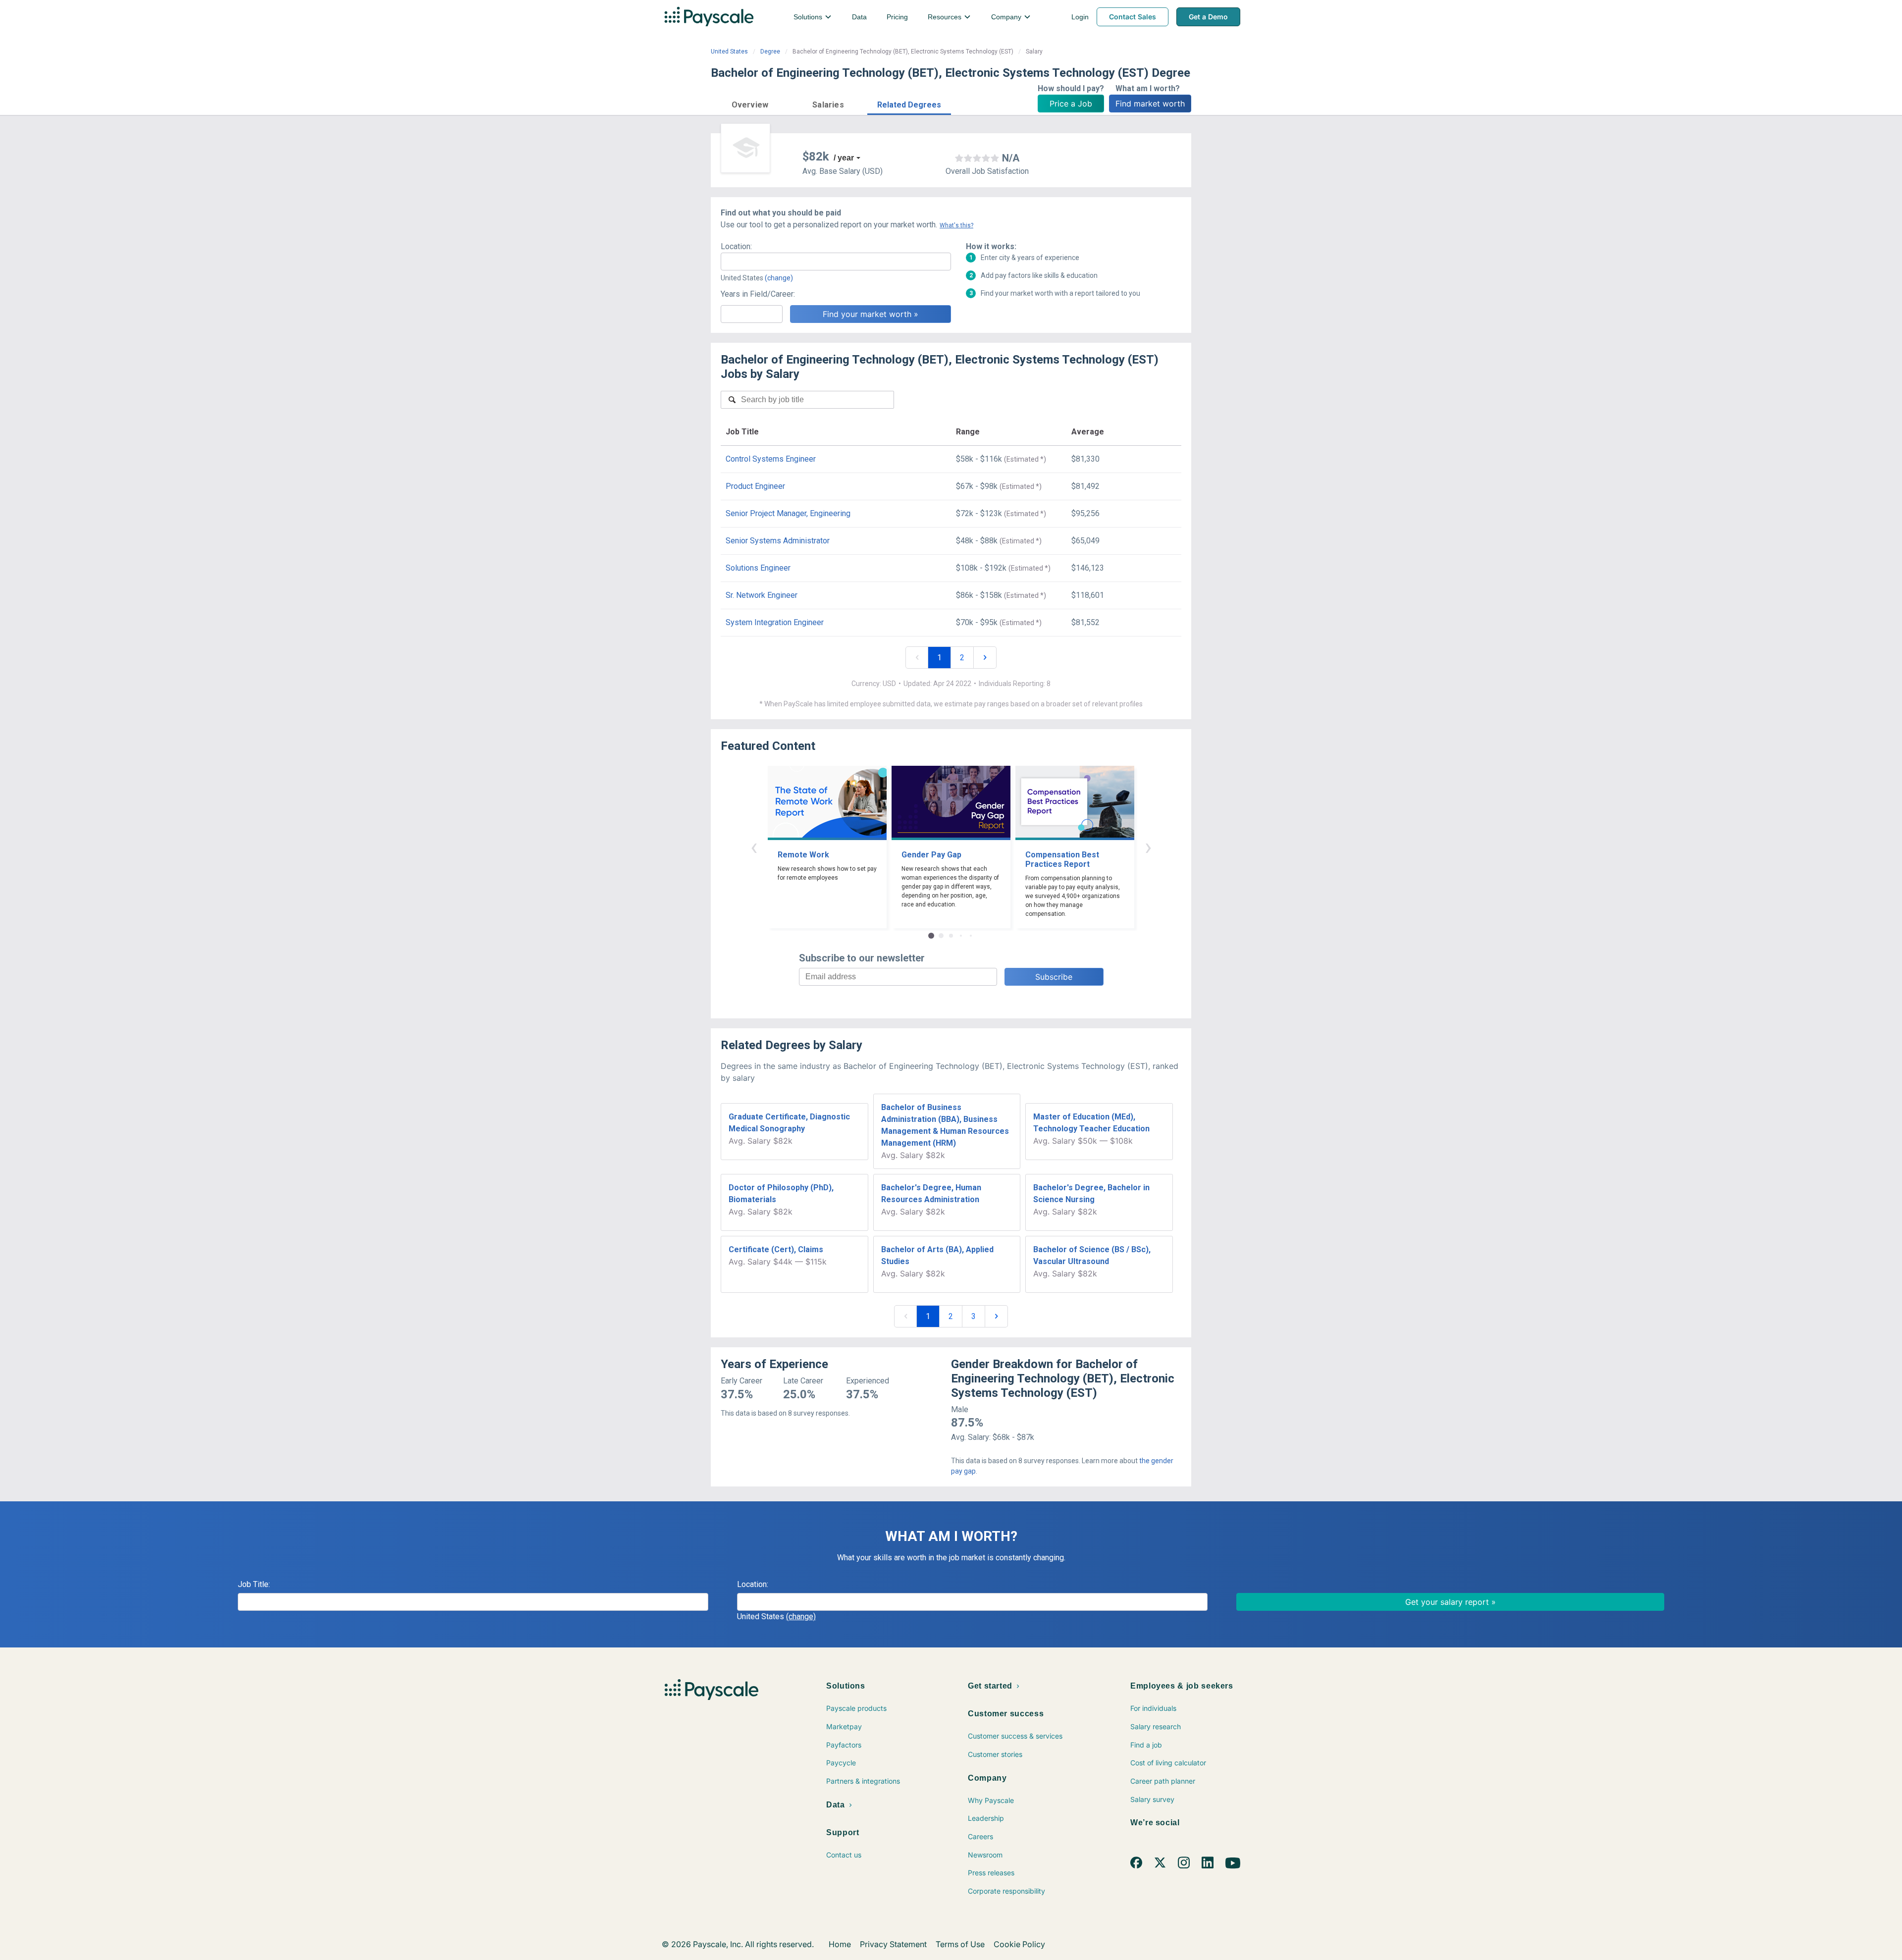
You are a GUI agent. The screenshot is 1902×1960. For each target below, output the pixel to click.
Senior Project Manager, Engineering (788, 513)
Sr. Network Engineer (762, 595)
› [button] (1148, 847)
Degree (770, 52)
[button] (750, 103)
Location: (736, 246)
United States (729, 52)
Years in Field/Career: (758, 294)
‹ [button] (754, 847)
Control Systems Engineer (771, 459)
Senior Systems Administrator (778, 541)
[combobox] (836, 262)
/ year (844, 158)
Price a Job (1071, 104)
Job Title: (254, 1584)
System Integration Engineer (775, 622)
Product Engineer (755, 486)
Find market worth (1150, 104)
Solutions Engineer (758, 568)
